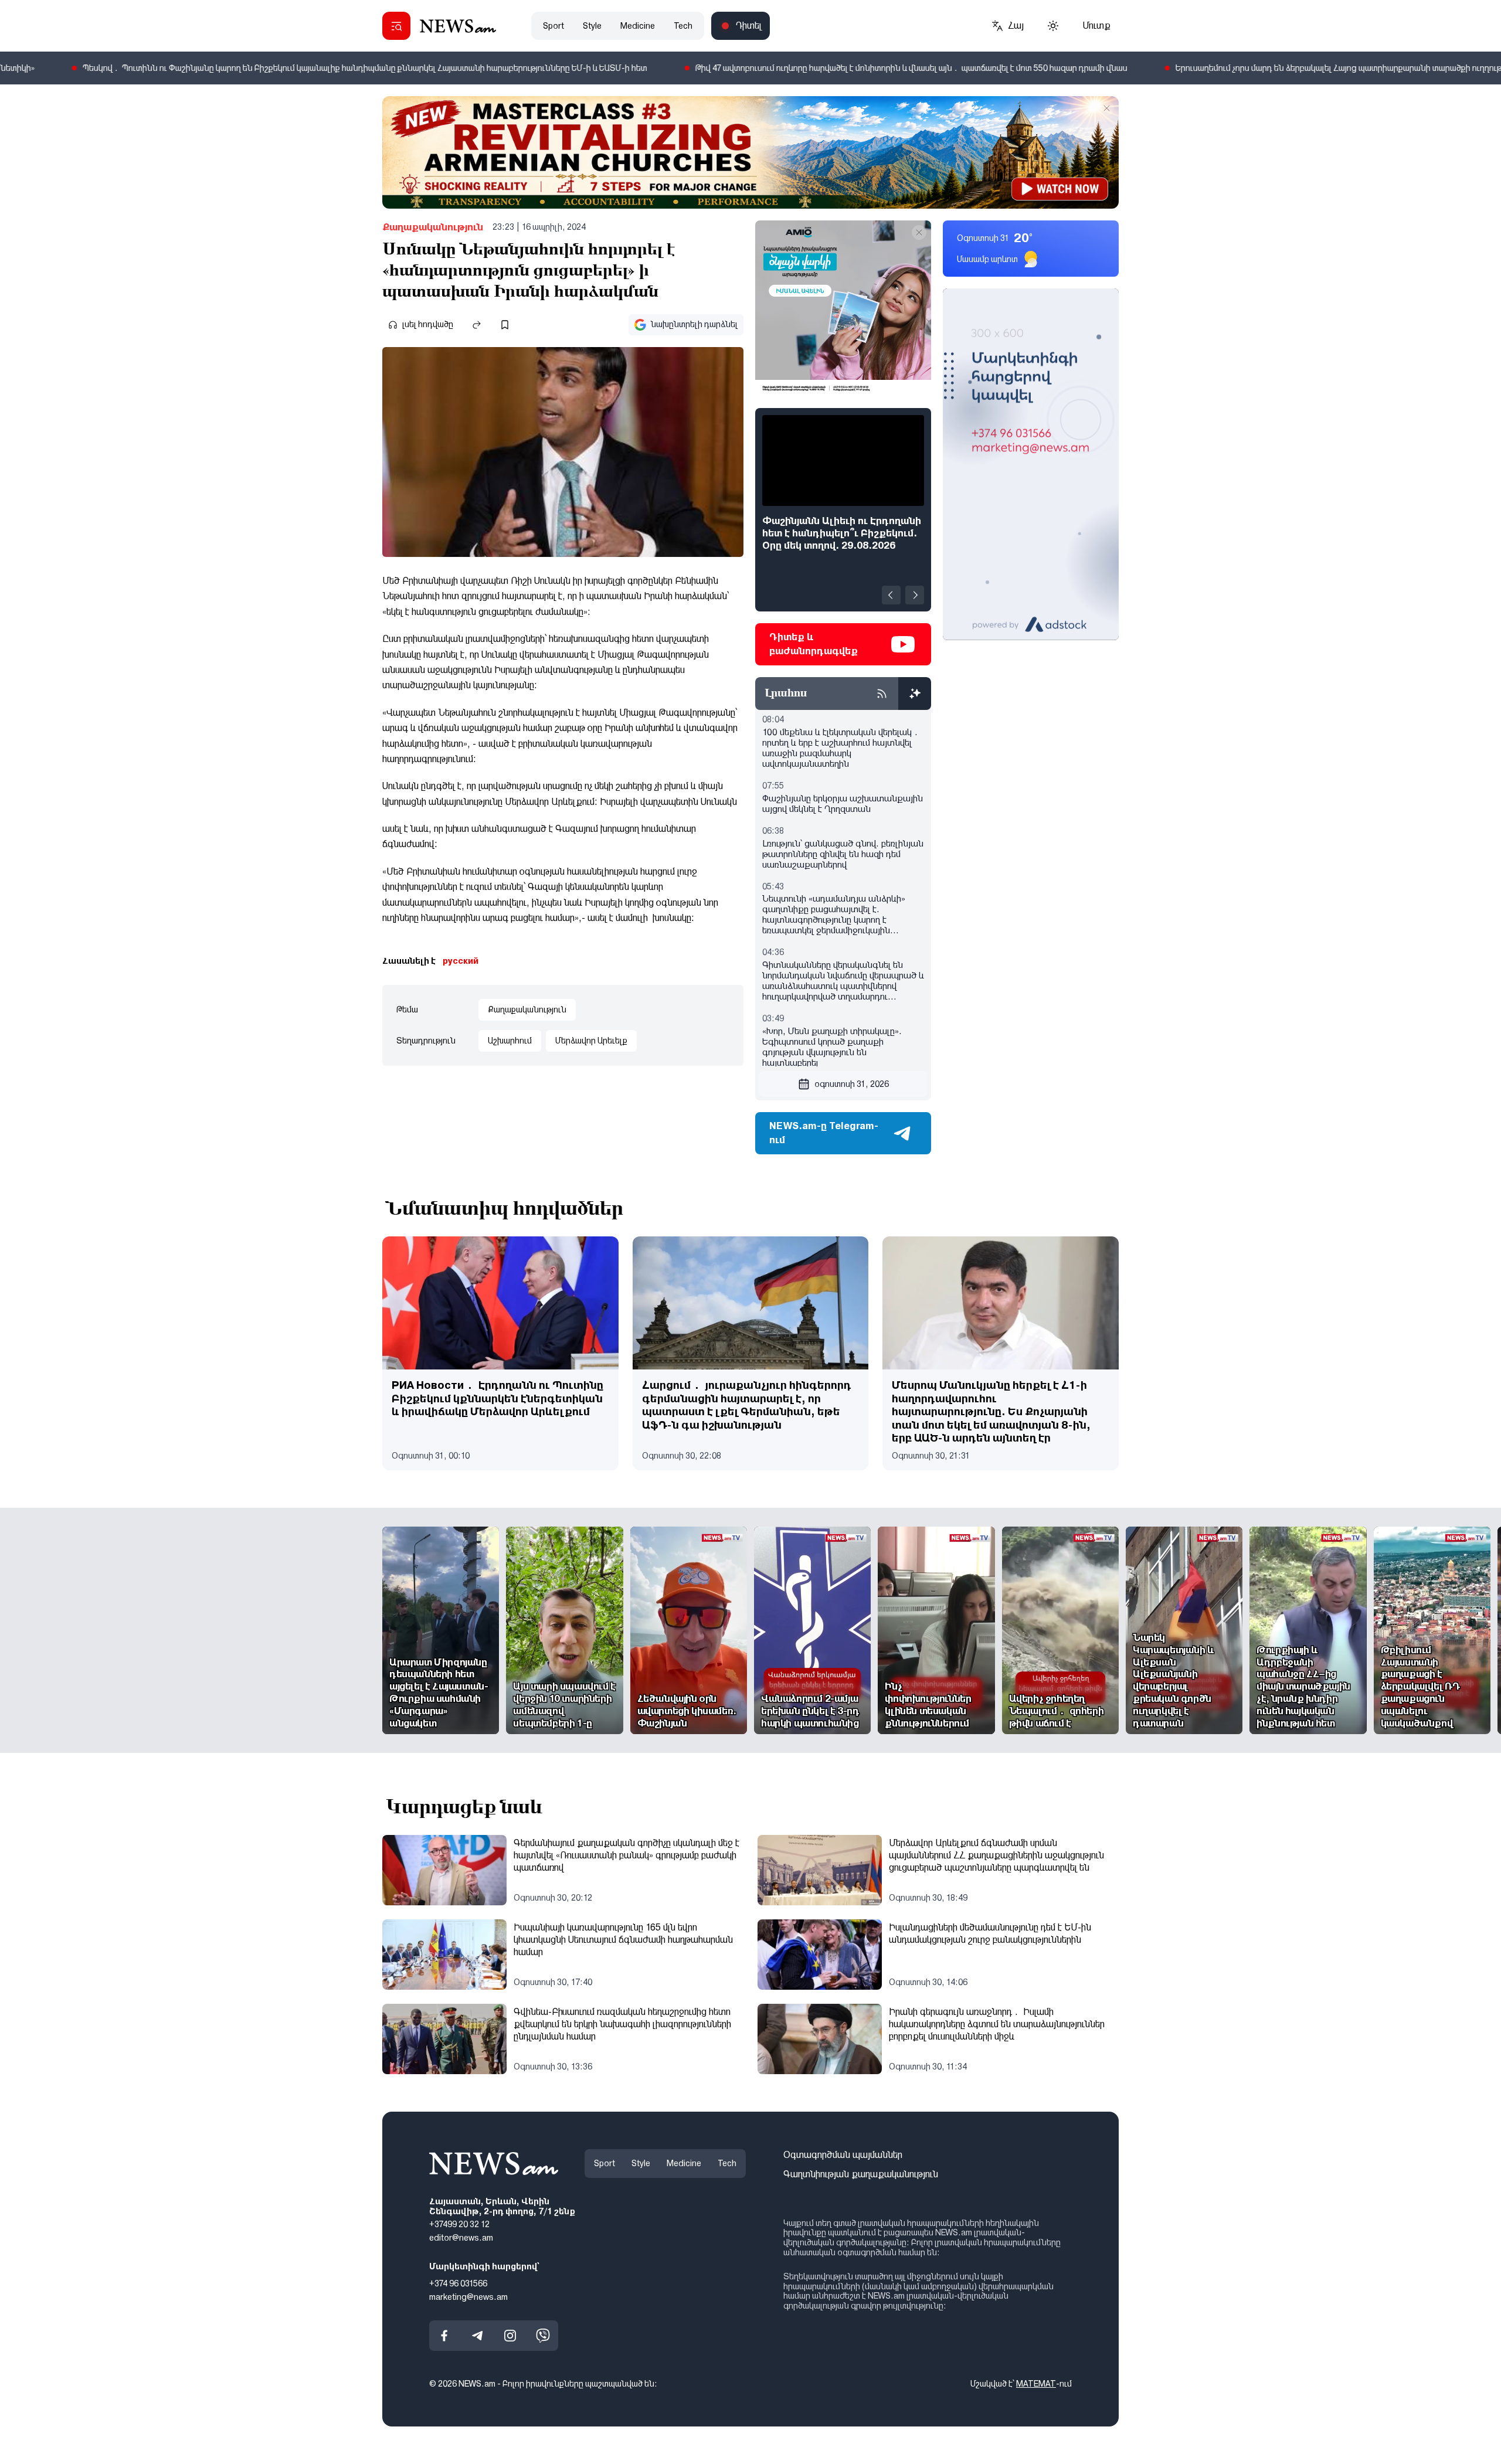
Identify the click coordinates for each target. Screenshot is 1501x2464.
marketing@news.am (468, 2297)
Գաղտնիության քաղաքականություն (861, 2174)
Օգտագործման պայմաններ (843, 2155)
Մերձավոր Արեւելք (591, 1041)
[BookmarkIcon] (505, 325)
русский (461, 961)
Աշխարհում (510, 1041)
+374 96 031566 (458, 2283)
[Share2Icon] (477, 325)
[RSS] (882, 694)
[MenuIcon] (396, 26)
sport (553, 26)
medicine (638, 26)
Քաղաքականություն (433, 227)
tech (683, 26)
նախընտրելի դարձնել (694, 324)
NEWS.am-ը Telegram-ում (824, 1133)
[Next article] (915, 595)
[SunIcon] (1053, 26)
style (592, 26)
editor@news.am (461, 2238)
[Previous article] (891, 595)
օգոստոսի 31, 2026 (852, 1084)
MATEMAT (1036, 2384)
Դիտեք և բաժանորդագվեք (814, 644)
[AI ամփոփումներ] (915, 694)
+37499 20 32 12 (459, 2225)
